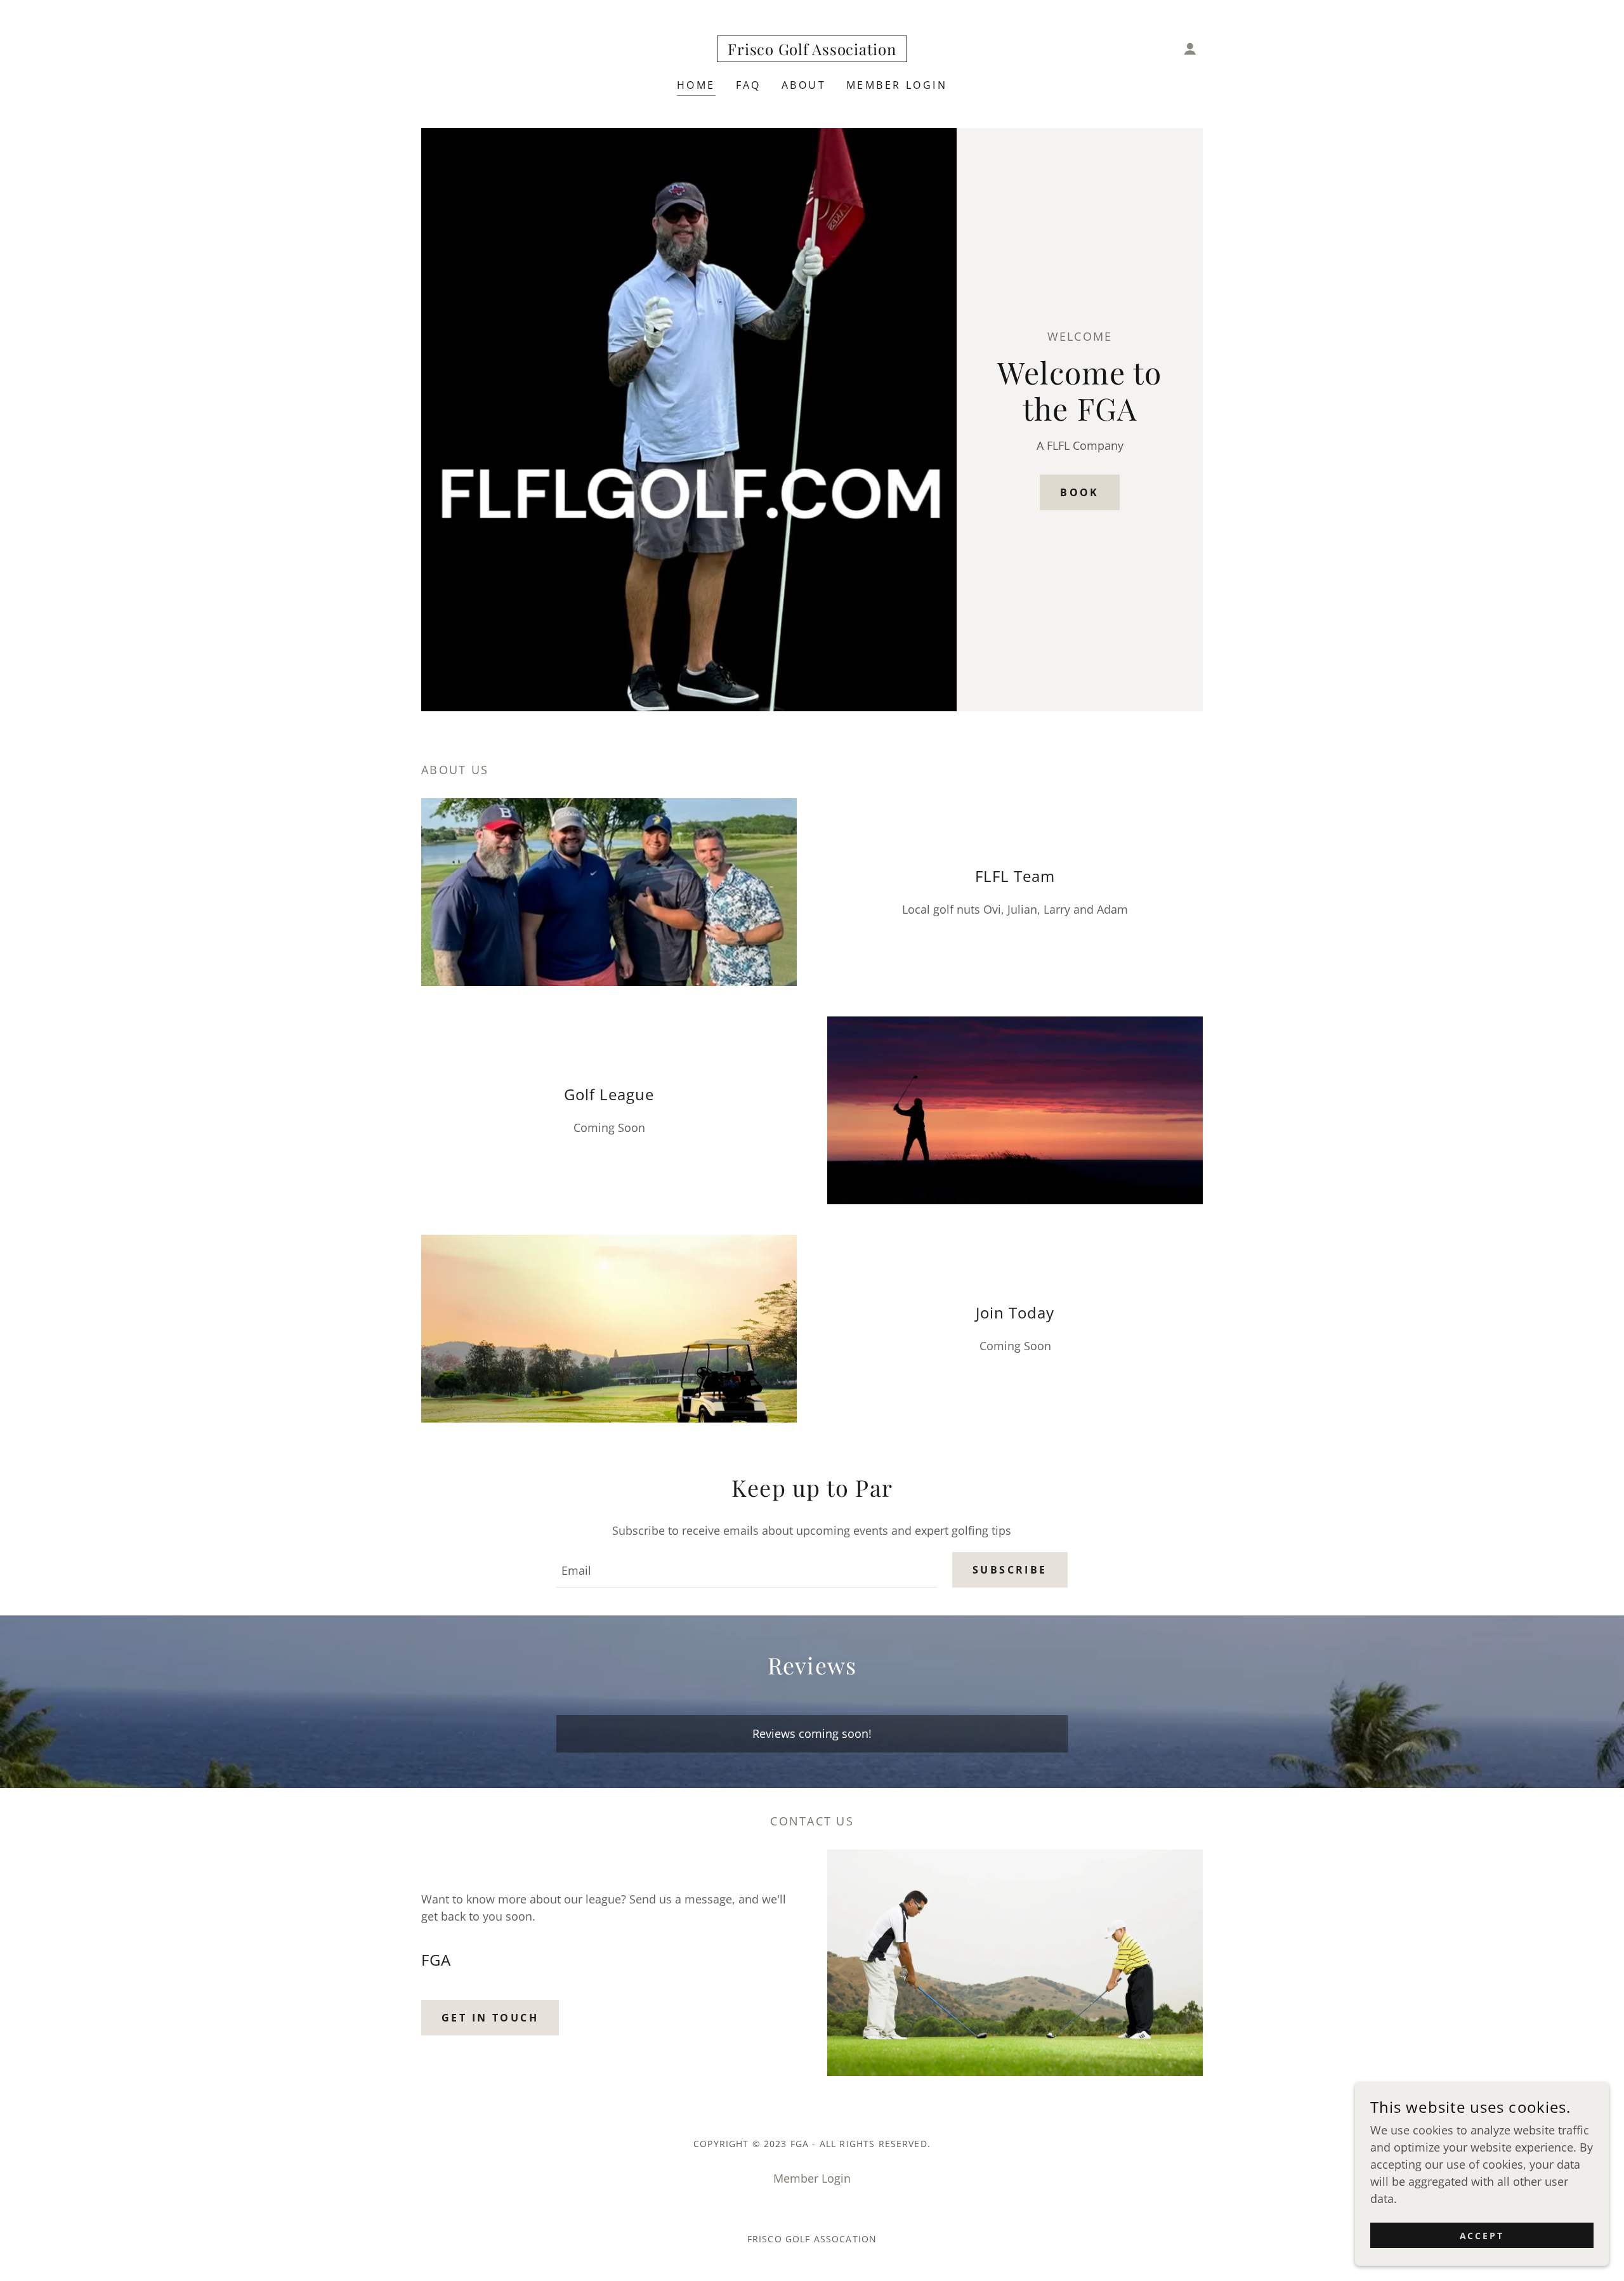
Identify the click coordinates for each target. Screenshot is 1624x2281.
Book (1080, 492)
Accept (1482, 2236)
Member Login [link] (897, 85)
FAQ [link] (749, 85)
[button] (1190, 49)
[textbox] (747, 1570)
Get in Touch (490, 2018)
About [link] (804, 85)
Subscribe (1010, 1570)
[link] (812, 51)
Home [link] (696, 85)
